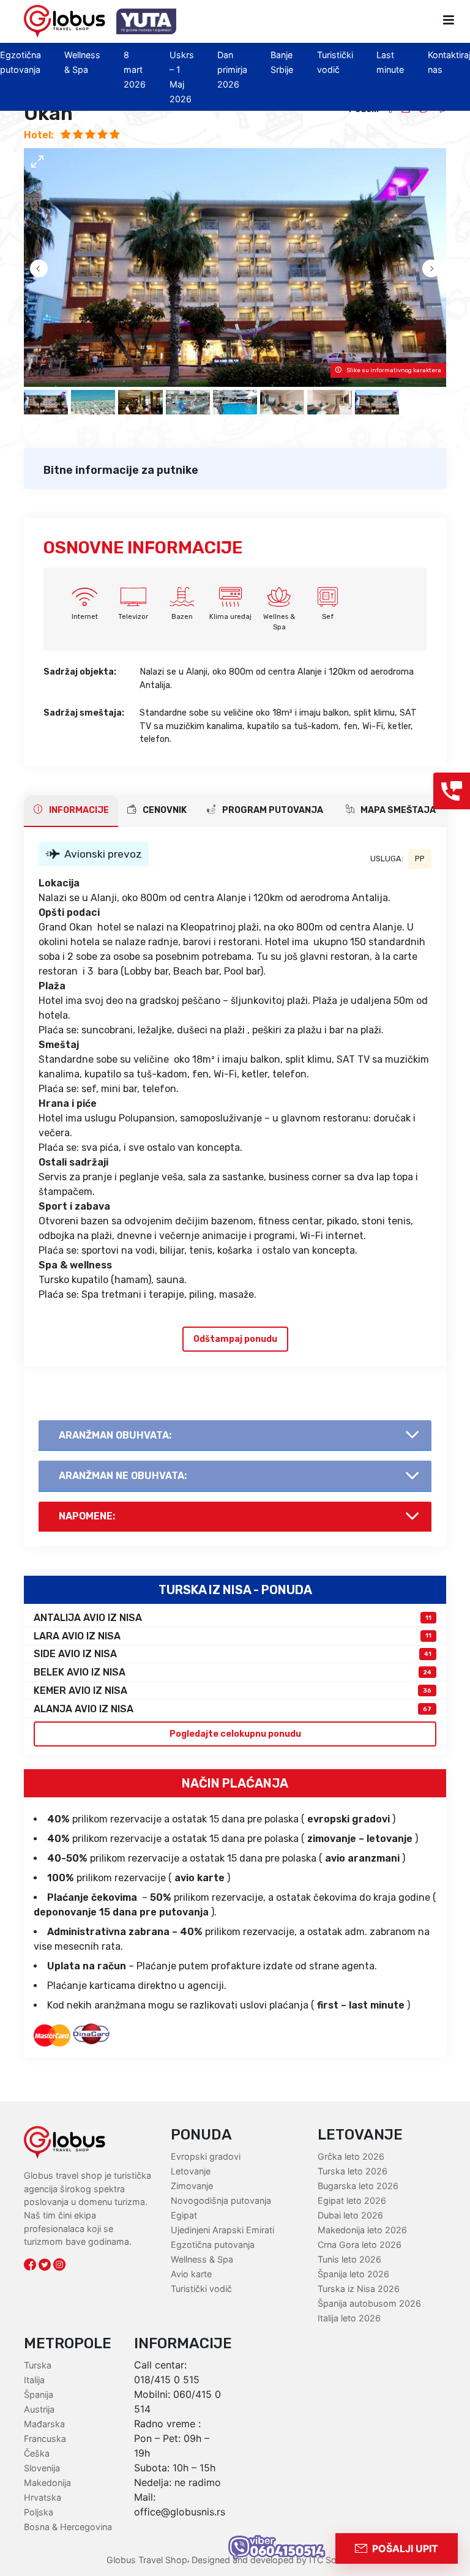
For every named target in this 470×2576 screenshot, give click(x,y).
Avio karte (191, 2274)
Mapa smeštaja (397, 810)
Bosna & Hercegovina (68, 2527)
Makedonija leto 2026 (362, 2230)
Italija (34, 2380)
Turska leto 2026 (352, 2171)
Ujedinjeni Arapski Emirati (222, 2230)
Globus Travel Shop (147, 2560)
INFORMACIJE (78, 810)
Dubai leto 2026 (350, 2215)
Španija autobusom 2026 (369, 2303)
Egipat (184, 2215)
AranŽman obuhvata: (115, 1435)
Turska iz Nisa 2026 (359, 2289)
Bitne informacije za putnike (121, 470)
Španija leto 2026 (353, 2274)
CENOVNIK (164, 810)
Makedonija (47, 2483)
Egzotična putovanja (213, 2245)
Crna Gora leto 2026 (360, 2245)
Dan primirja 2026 (232, 69)
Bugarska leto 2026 (358, 2186)
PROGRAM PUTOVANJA (272, 810)
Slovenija (42, 2468)
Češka (37, 2453)
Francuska (45, 2439)
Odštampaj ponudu (235, 1339)
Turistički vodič (201, 2289)
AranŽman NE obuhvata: (123, 1476)
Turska (38, 2365)
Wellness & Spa (202, 2259)
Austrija (39, 2409)
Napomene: (87, 1516)
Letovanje (191, 2171)
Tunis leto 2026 (349, 2259)
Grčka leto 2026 (351, 2156)
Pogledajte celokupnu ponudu (235, 1734)
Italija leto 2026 (349, 2318)
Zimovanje (192, 2186)
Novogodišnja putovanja (221, 2200)
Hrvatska (43, 2497)
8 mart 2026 (135, 69)
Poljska (39, 2512)
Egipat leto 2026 (352, 2200)
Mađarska (44, 2424)
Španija (39, 2394)
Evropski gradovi (206, 2156)
